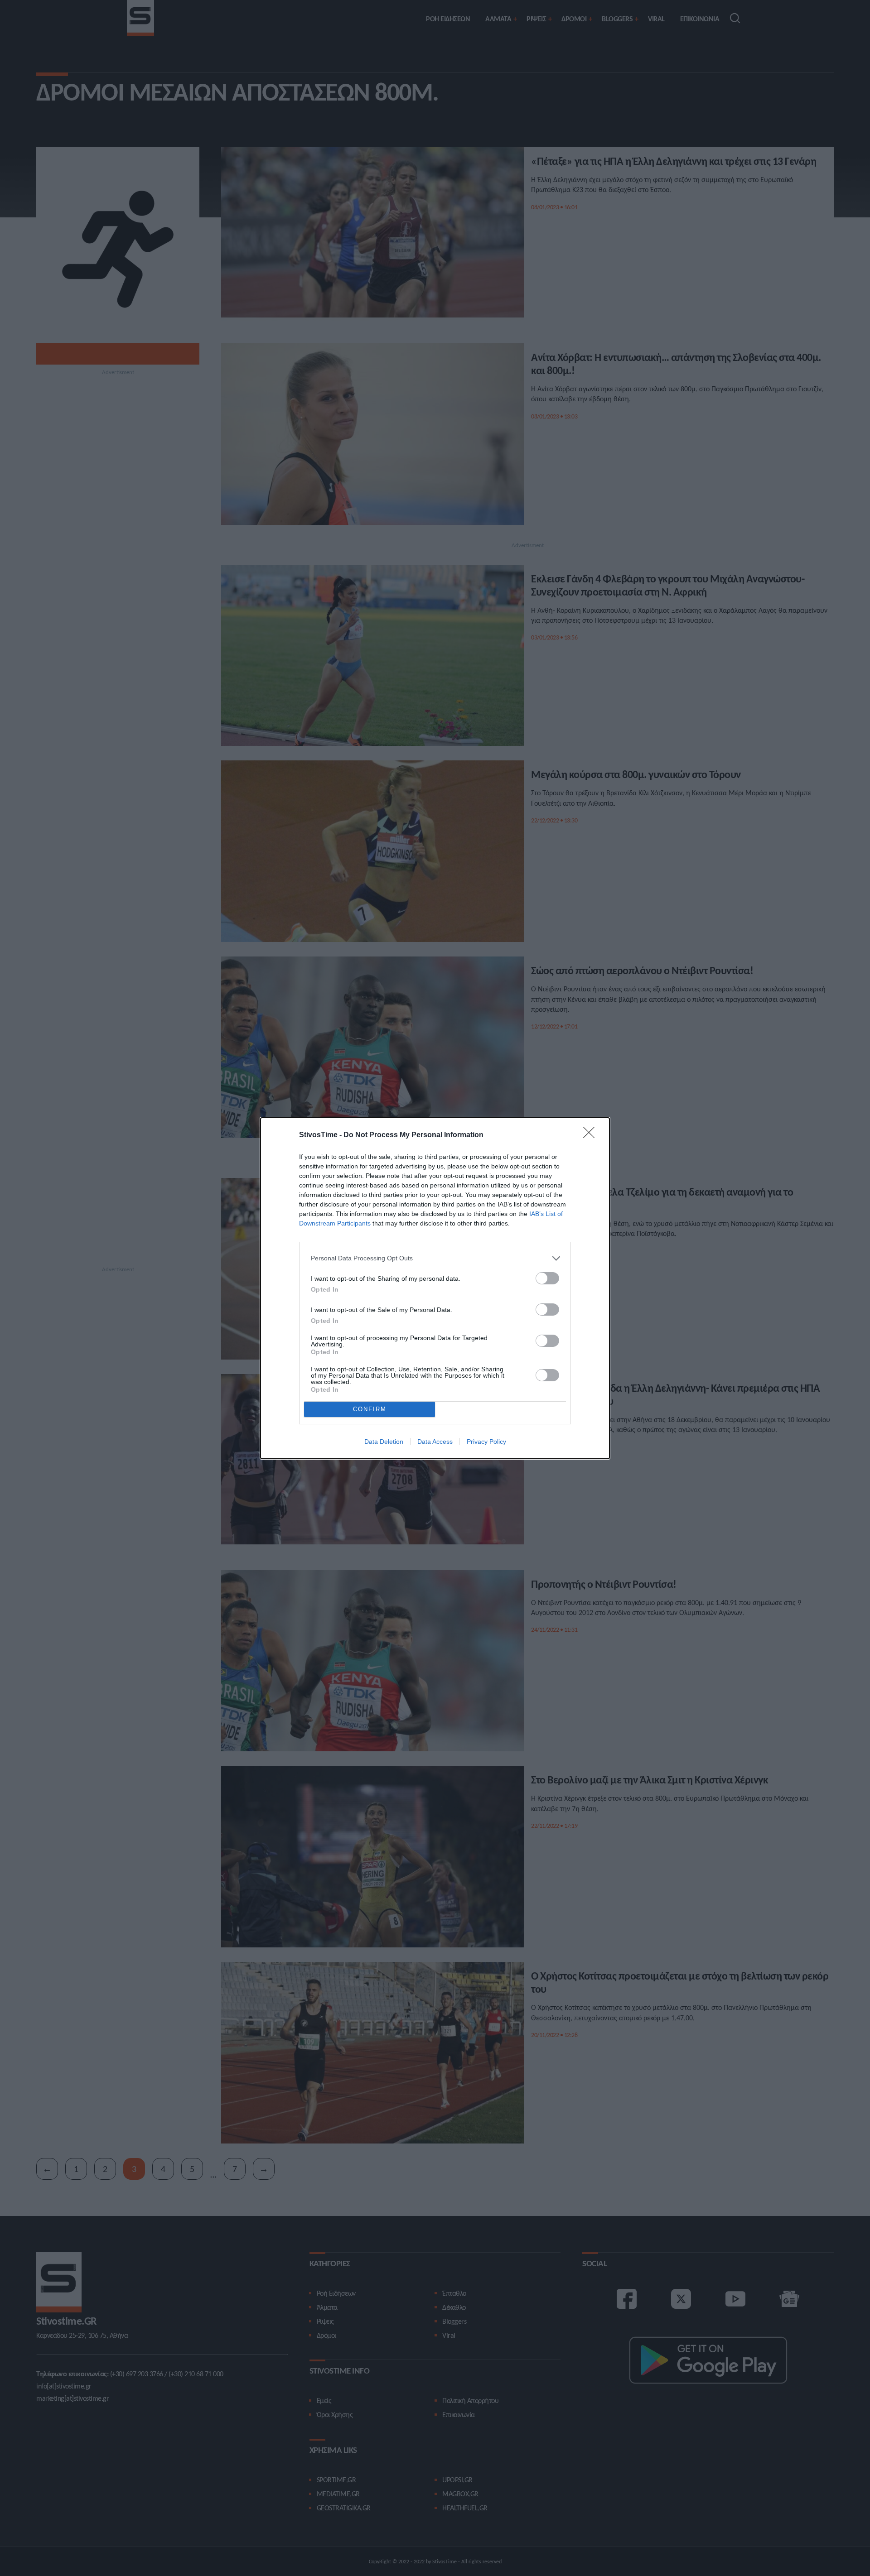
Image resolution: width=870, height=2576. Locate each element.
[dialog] (435, 1288)
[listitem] (435, 1258)
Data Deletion (384, 1442)
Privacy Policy (486, 1442)
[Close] (592, 1135)
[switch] (547, 1278)
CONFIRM (370, 1409)
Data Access (435, 1442)
